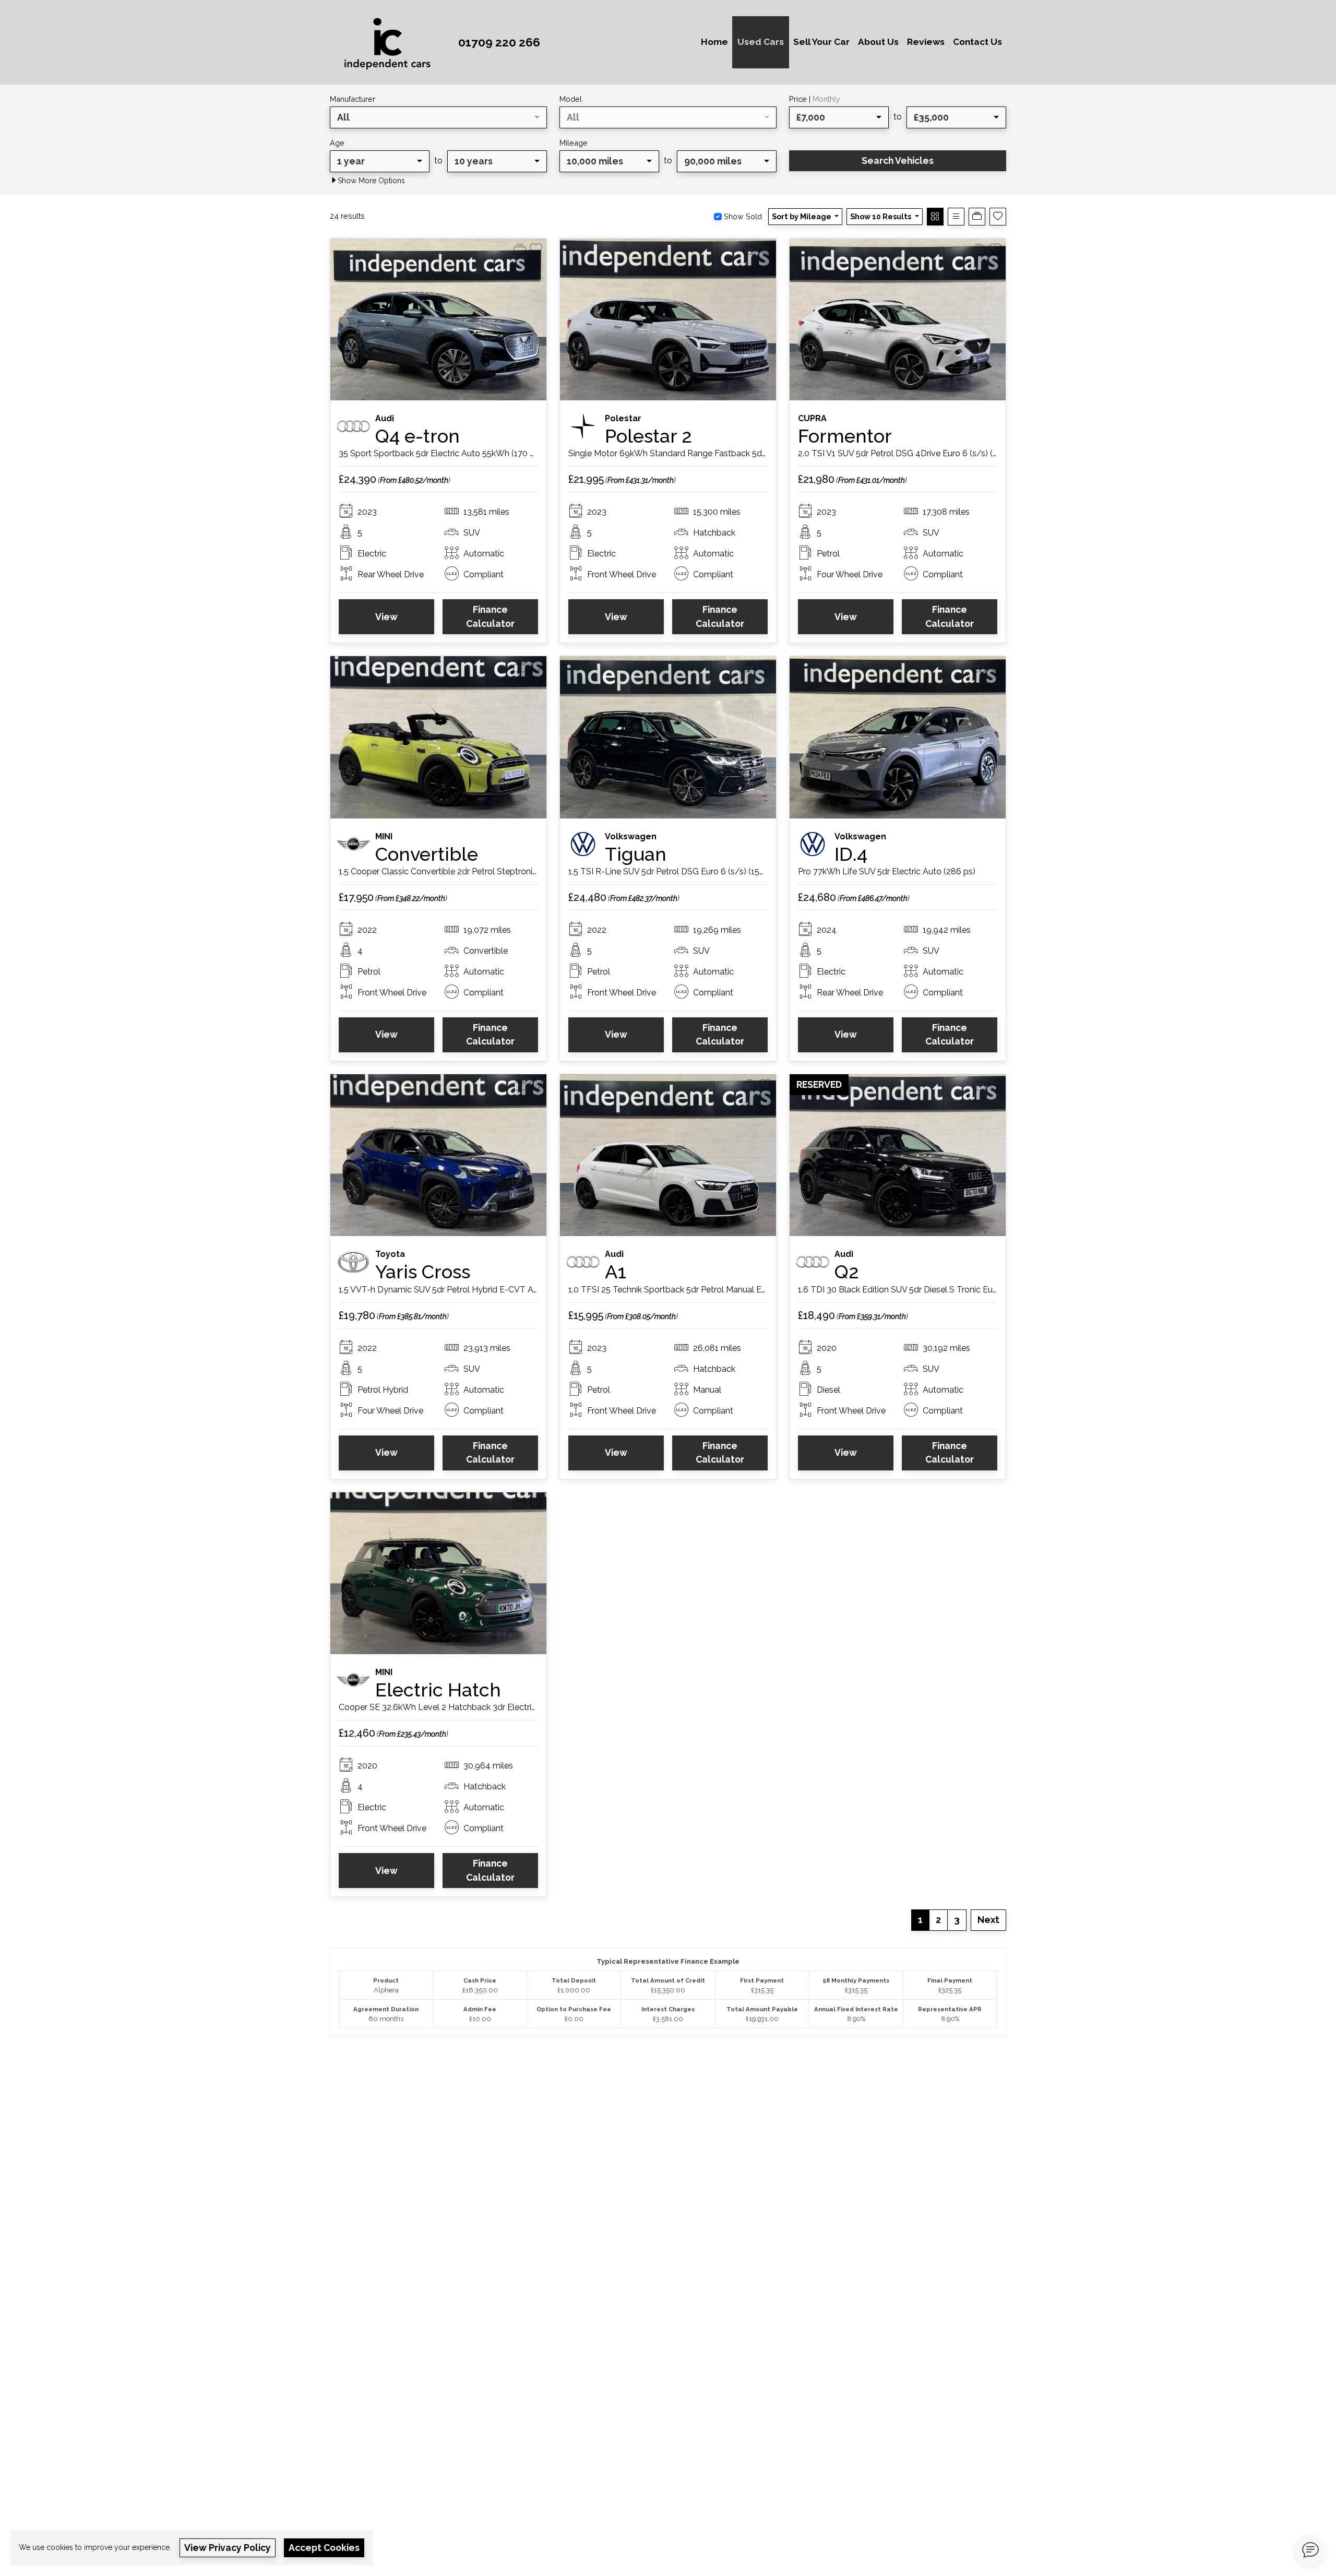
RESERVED (819, 1084)
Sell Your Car (821, 42)
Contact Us (977, 42)
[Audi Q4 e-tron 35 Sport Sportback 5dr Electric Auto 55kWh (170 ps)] (438, 319)
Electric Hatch (438, 1690)
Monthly (826, 99)
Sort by (802, 216)
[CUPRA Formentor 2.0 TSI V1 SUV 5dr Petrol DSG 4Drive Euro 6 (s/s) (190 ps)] (898, 319)
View (386, 617)
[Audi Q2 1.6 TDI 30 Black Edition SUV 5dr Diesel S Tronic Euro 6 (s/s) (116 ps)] (898, 1154)
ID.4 (851, 854)
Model (571, 99)
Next (988, 1920)
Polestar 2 (648, 436)
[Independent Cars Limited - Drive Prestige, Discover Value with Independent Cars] (390, 41)
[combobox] (438, 117)
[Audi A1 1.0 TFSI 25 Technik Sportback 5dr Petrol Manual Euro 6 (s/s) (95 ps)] (668, 1154)
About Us (878, 42)
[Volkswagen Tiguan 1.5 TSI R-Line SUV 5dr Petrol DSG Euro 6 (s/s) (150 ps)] (668, 737)
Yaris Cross (423, 1272)
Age (337, 143)
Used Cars (761, 42)
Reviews (926, 42)
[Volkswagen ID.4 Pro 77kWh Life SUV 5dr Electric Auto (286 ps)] (898, 737)
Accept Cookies (324, 2548)
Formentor (845, 436)
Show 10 (881, 216)
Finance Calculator (490, 616)
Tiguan (636, 854)
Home (714, 42)
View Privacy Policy (228, 2548)
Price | (815, 99)
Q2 (847, 1272)
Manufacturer (353, 99)
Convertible (427, 854)
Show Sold (742, 216)
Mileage (574, 143)
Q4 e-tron (417, 436)
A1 (616, 1272)
